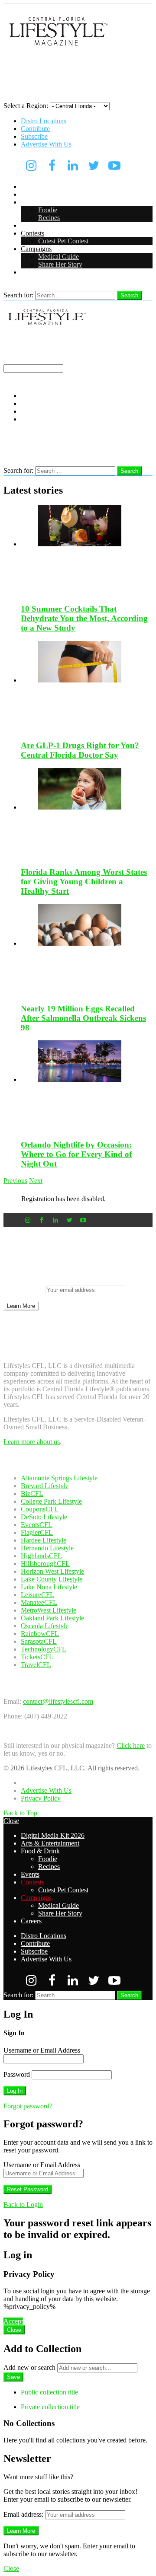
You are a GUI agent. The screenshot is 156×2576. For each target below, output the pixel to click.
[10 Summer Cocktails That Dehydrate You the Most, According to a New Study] (87, 551)
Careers (31, 272)
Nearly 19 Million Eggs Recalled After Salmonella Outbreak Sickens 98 (83, 1018)
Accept (13, 2321)
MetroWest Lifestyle (49, 1610)
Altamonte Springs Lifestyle (59, 1478)
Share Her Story (60, 264)
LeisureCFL (37, 1595)
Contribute (35, 129)
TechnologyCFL (44, 1649)
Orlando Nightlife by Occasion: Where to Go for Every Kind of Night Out (76, 1154)
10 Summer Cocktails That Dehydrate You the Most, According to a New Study (84, 618)
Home (29, 1783)
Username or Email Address (42, 2050)
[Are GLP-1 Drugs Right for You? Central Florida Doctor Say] (87, 687)
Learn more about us (32, 1442)
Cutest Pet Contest (63, 241)
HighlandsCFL (41, 1556)
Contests (32, 233)
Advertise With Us (46, 144)
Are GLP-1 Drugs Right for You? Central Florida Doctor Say (80, 750)
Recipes (49, 218)
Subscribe (34, 136)
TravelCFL (36, 1665)
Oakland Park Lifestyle (52, 1618)
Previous (15, 1181)
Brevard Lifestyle (45, 1486)
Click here (131, 1745)
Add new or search (30, 2367)
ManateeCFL (39, 1602)
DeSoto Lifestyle (44, 1517)
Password (17, 2074)
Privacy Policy (41, 1798)
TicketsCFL (37, 1657)
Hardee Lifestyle (44, 1540)
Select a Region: (26, 106)
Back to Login (23, 2205)
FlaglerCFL (37, 1532)
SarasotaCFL (39, 1641)
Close (11, 1821)
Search (129, 295)
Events (30, 225)
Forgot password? (28, 2106)
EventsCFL (37, 1525)
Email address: (24, 1290)
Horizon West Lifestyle (52, 1571)
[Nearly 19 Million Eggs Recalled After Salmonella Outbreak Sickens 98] (87, 950)
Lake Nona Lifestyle (49, 1587)
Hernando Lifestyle (47, 1548)
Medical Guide (58, 257)
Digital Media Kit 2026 (53, 187)
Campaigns (36, 249)
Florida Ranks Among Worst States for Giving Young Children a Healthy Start (84, 882)
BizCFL (32, 1494)
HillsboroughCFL (45, 1564)
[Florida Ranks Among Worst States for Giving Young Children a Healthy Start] (87, 814)
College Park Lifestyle (51, 1501)
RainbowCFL (40, 1634)
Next (36, 1181)
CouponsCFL (40, 1509)
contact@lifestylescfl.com (58, 1701)
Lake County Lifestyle (52, 1579)
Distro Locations (44, 121)
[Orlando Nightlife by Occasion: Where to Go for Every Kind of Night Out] (87, 1086)
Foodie (48, 210)
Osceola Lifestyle (45, 1626)
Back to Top (20, 1813)
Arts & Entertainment (50, 194)
